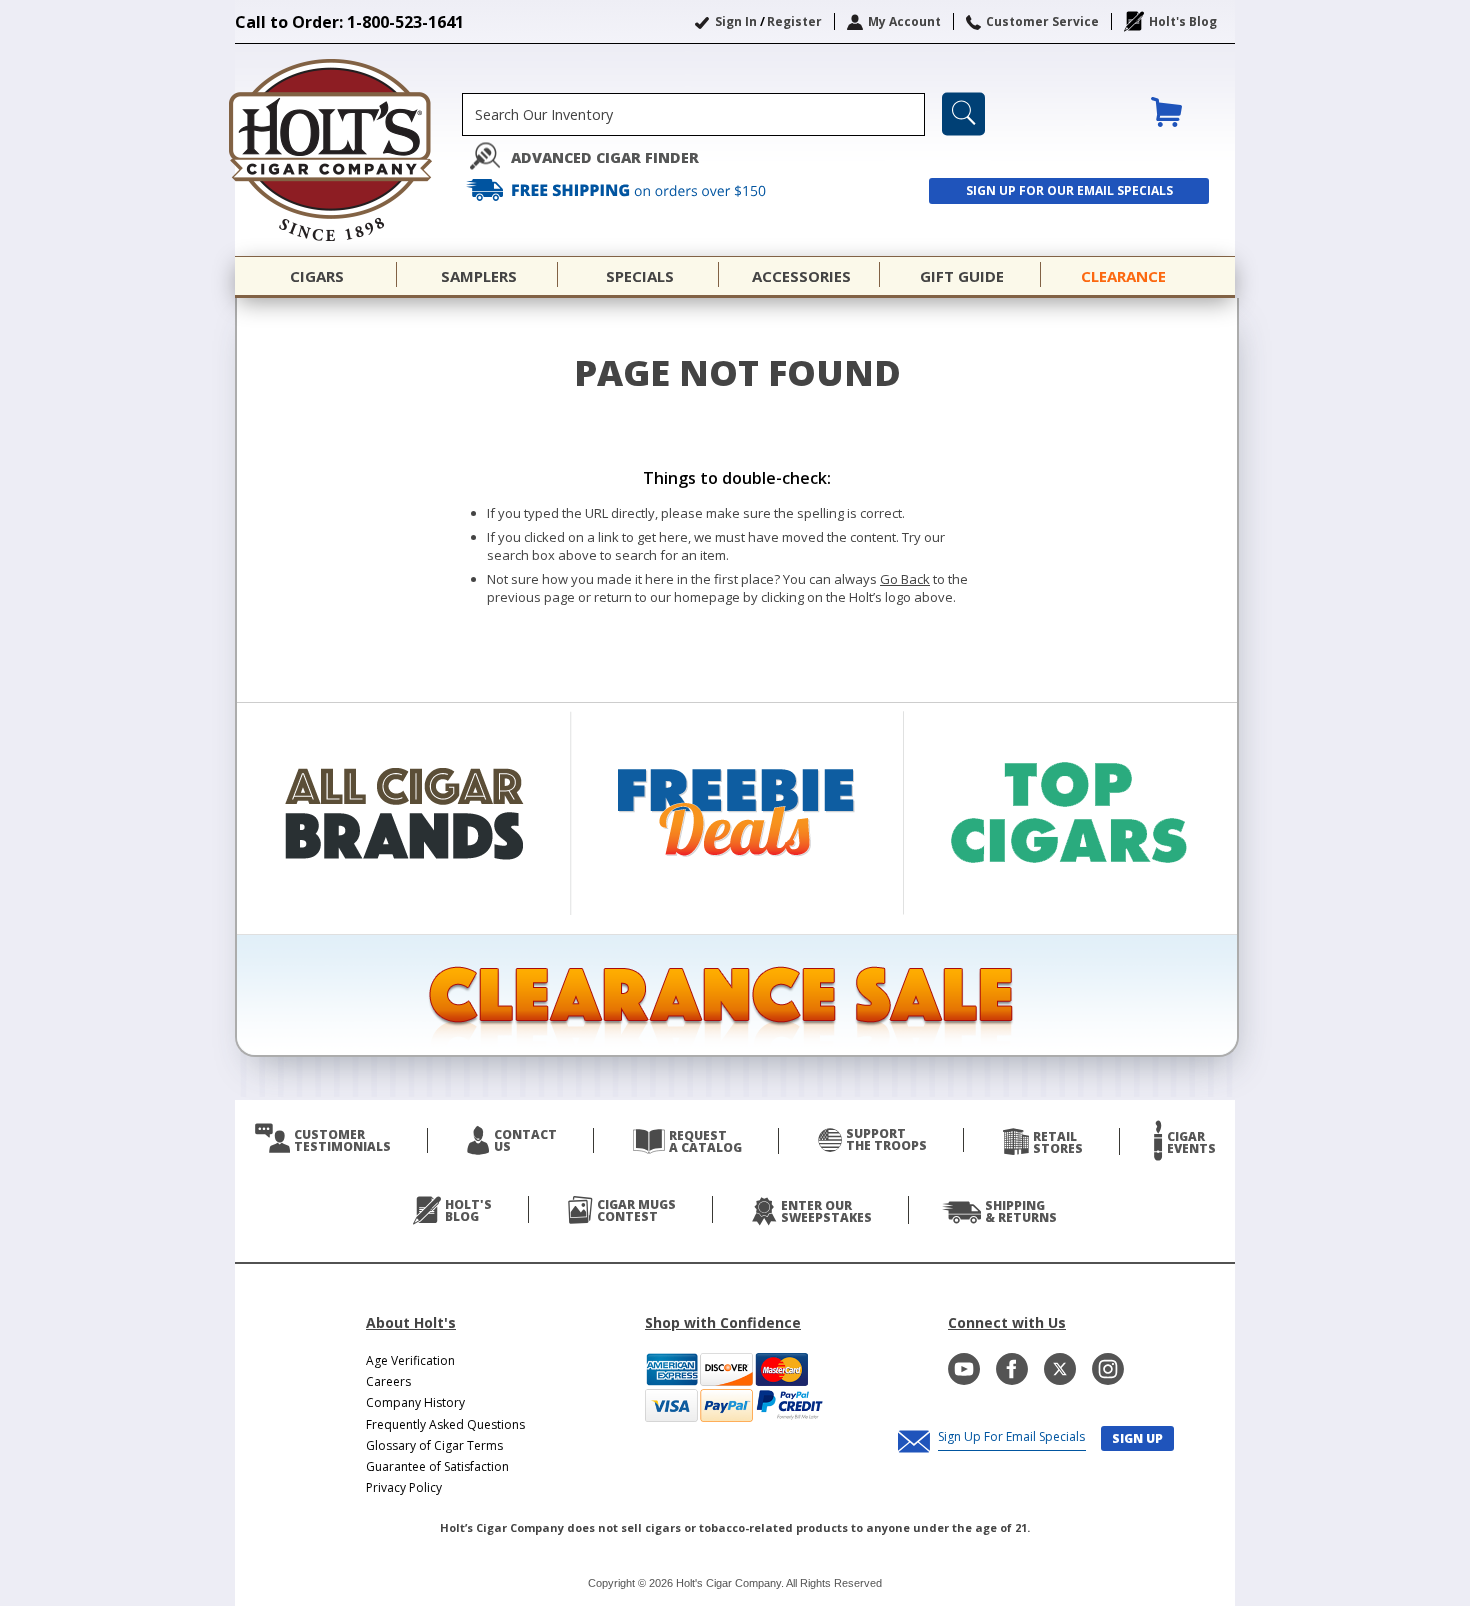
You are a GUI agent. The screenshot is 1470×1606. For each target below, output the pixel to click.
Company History (415, 1402)
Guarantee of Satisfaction (437, 1466)
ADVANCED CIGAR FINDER (605, 157)
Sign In (736, 21)
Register (794, 21)
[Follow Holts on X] (1060, 1369)
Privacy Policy (404, 1487)
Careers (388, 1381)
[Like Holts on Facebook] (1012, 1369)
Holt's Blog (1183, 21)
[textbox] (693, 114)
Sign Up (1137, 1438)
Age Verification (410, 1360)
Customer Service (1042, 21)
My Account (904, 21)
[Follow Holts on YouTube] (964, 1369)
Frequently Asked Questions (445, 1424)
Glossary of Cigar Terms (434, 1445)
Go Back (905, 579)
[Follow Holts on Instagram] (1108, 1369)
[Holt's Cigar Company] (348, 150)
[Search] (963, 114)
